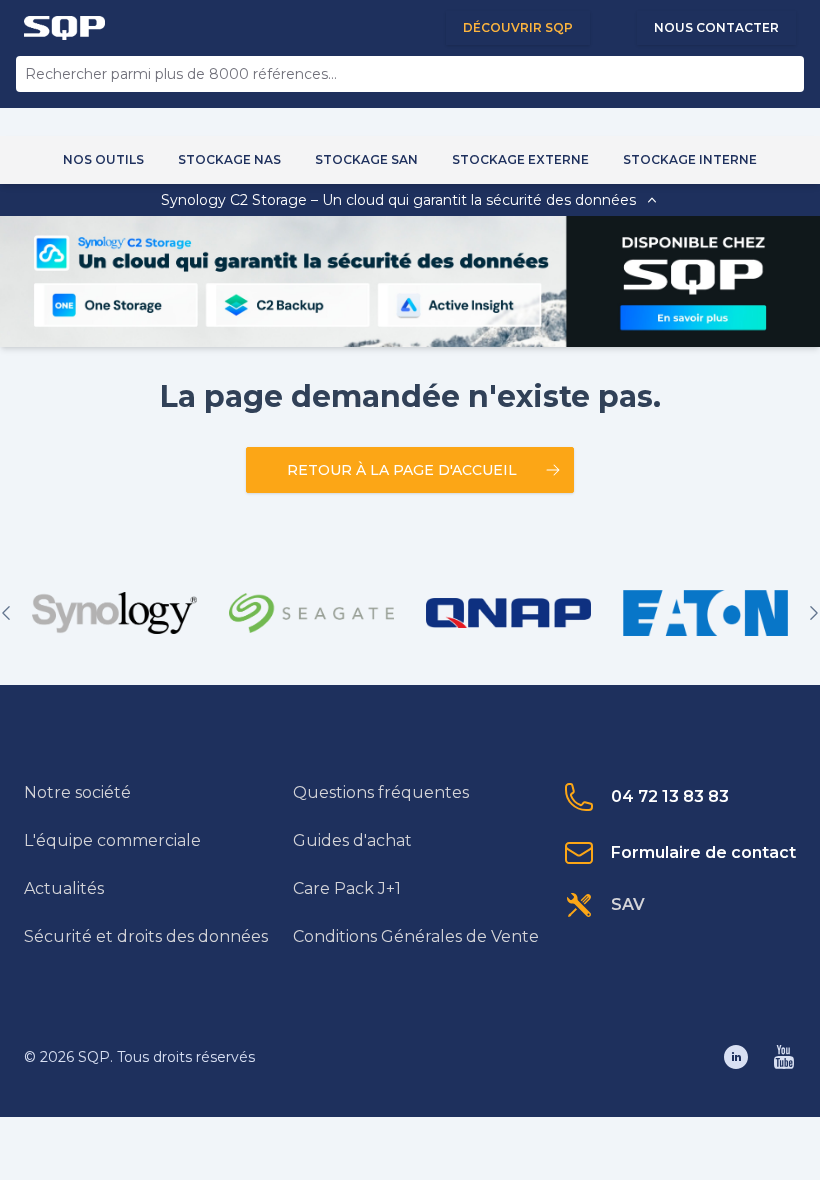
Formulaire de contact (703, 852)
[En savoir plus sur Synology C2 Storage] (693, 317)
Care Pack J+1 (347, 888)
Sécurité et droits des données (146, 936)
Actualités (64, 888)
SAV (628, 904)
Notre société (77, 792)
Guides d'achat (352, 840)
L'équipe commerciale (112, 840)
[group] (114, 613)
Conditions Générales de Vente (416, 936)
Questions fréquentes (381, 792)
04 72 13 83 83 (670, 796)
